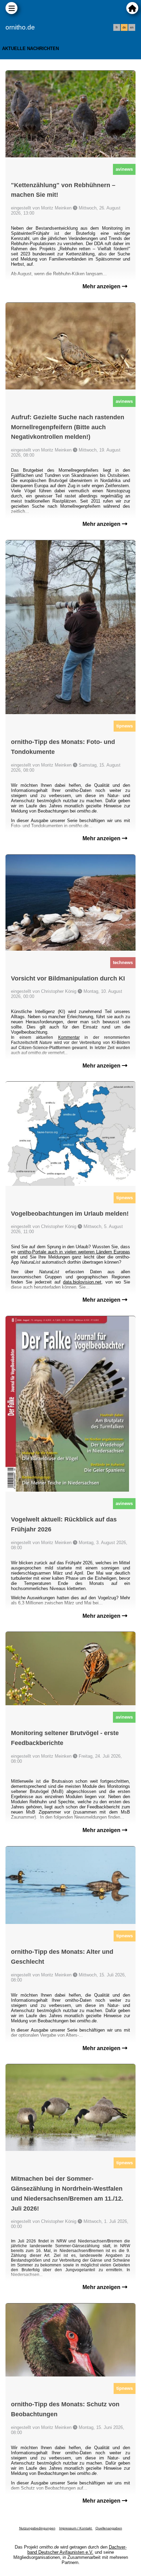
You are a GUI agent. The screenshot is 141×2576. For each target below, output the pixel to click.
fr (117, 27)
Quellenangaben (109, 2528)
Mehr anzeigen (102, 286)
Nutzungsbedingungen (37, 2528)
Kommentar (69, 1037)
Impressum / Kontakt (76, 2528)
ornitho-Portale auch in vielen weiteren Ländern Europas (74, 1252)
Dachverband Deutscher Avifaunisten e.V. (77, 2550)
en (132, 27)
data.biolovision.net (82, 1282)
